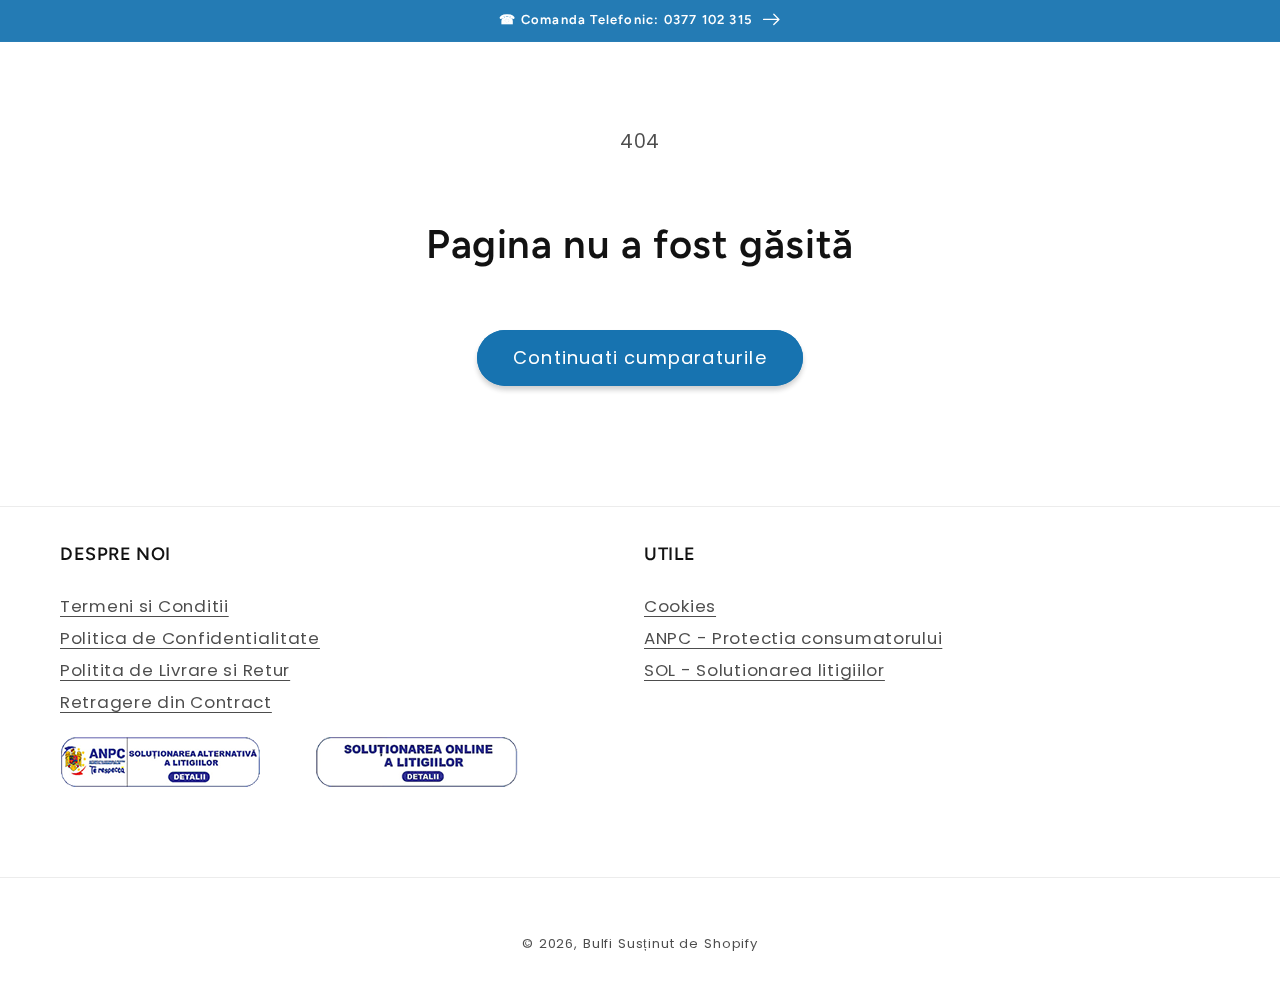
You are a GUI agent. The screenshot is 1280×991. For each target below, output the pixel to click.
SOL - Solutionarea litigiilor (764, 670)
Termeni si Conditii (144, 606)
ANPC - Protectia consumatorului (793, 638)
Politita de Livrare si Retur (175, 670)
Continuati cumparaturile (640, 357)
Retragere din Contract (166, 702)
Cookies (680, 606)
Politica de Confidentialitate (190, 638)
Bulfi (598, 943)
